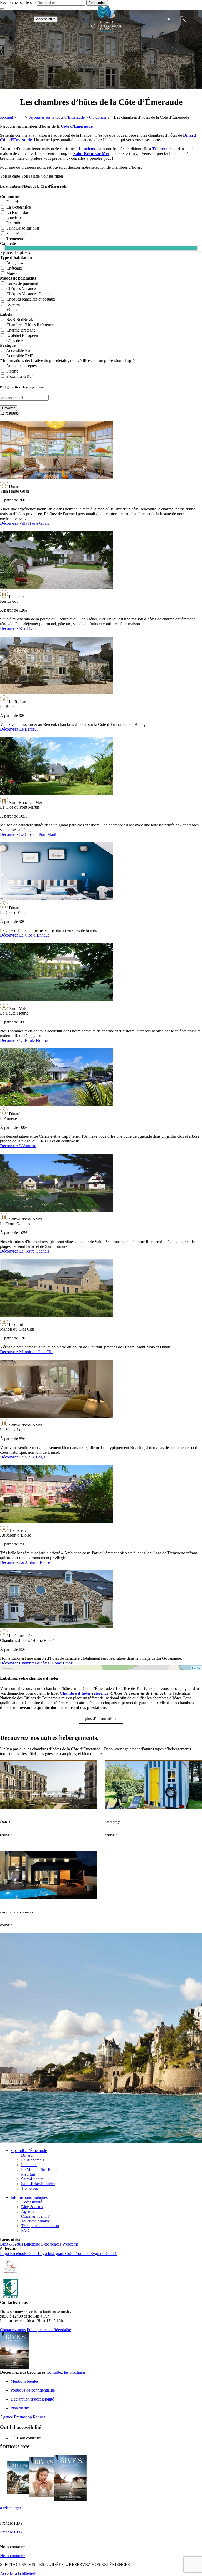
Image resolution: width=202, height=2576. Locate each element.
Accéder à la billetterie (19, 2574)
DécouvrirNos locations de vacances (49, 1892)
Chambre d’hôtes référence (84, 1693)
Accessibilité (46, 19)
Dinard (12, 202)
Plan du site (20, 2408)
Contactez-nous (13, 2330)
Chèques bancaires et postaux (31, 299)
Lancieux (87, 149)
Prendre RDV (12, 2532)
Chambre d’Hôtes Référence (30, 325)
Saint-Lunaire (32, 2179)
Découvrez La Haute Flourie (24, 1040)
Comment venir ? (35, 2216)
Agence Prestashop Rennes (23, 2417)
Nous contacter (12, 2556)
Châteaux (14, 268)
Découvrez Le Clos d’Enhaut (24, 935)
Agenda (28, 2212)
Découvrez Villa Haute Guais (24, 523)
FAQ (25, 2230)
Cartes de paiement (22, 283)
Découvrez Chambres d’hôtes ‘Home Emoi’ (37, 1663)
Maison (12, 273)
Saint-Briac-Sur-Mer (38, 2184)
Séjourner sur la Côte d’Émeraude (57, 117)
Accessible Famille (22, 351)
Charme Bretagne (21, 330)
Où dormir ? (99, 117)
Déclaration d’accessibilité (32, 2399)
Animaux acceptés (21, 366)
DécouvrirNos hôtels (49, 1802)
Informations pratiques (29, 2197)
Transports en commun (40, 2226)
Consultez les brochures (66, 2372)
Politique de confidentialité (49, 2330)
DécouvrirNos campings (153, 1802)
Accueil (6, 117)
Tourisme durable (36, 2221)
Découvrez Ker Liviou (19, 629)
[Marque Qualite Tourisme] (11, 2276)
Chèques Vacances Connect (29, 294)
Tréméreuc (162, 149)
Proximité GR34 (20, 376)
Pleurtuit (13, 223)
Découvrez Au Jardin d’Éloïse (25, 1562)
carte (100, 1668)
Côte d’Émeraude (77, 126)
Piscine (12, 371)
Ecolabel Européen (22, 335)
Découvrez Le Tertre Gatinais (25, 1251)
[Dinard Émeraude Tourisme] (107, 30)
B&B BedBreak (20, 320)
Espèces (13, 304)
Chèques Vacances (22, 289)
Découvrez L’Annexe (18, 1146)
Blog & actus (32, 2207)
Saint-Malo (16, 233)
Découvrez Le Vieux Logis (23, 1457)
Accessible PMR (20, 356)
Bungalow (15, 263)
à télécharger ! (12, 2508)
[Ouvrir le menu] (195, 19)
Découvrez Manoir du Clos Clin (27, 1352)
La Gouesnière (19, 207)
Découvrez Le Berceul (19, 729)
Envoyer (8, 408)
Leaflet (196, 1668)
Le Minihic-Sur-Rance (40, 2169)
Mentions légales (24, 2381)
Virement (14, 310)
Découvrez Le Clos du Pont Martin (29, 834)
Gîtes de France (19, 341)
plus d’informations (101, 1718)
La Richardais (18, 212)
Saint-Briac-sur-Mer (91, 154)
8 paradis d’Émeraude (29, 2151)
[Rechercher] (183, 19)
